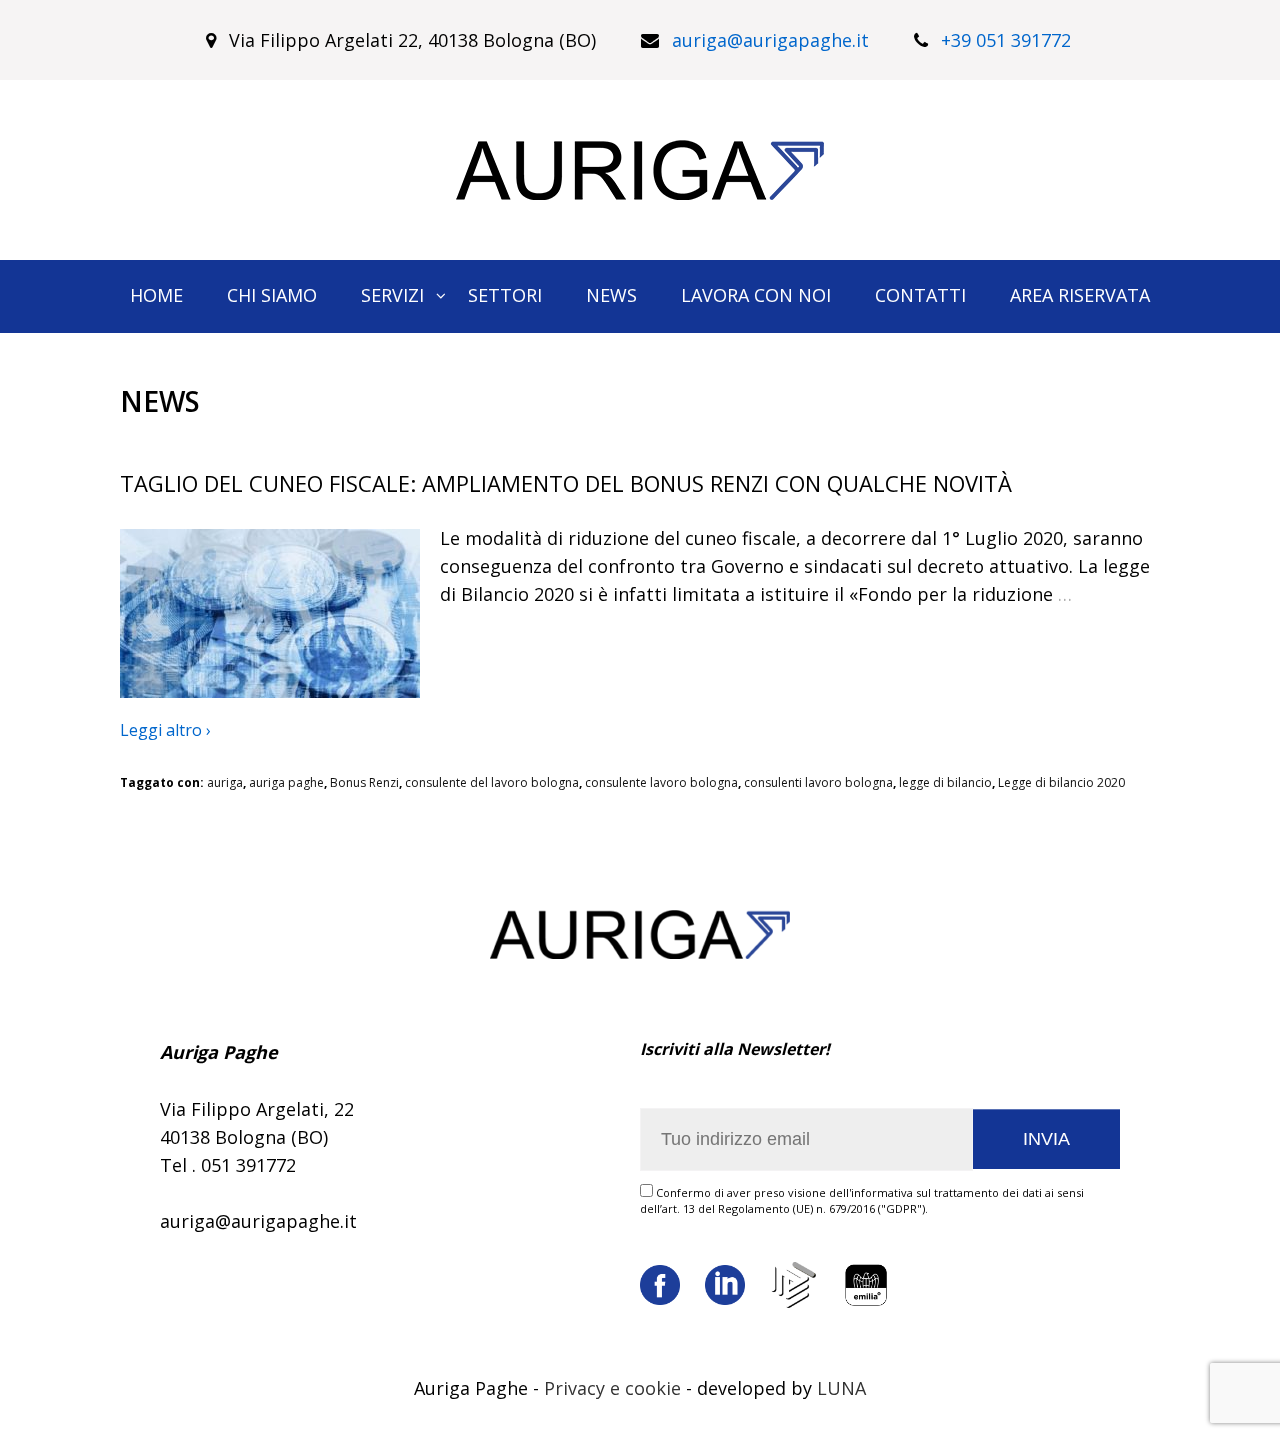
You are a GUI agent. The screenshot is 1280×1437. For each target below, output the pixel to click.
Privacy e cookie (612, 1388)
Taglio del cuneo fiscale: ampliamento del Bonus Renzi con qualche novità (566, 483)
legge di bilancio (945, 782)
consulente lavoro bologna (661, 782)
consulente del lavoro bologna (492, 782)
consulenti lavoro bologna (818, 782)
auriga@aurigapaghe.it (770, 40)
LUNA (841, 1388)
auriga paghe (286, 782)
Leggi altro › (165, 730)
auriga (225, 782)
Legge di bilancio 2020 (1061, 782)
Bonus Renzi (364, 782)
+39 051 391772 (1006, 40)
